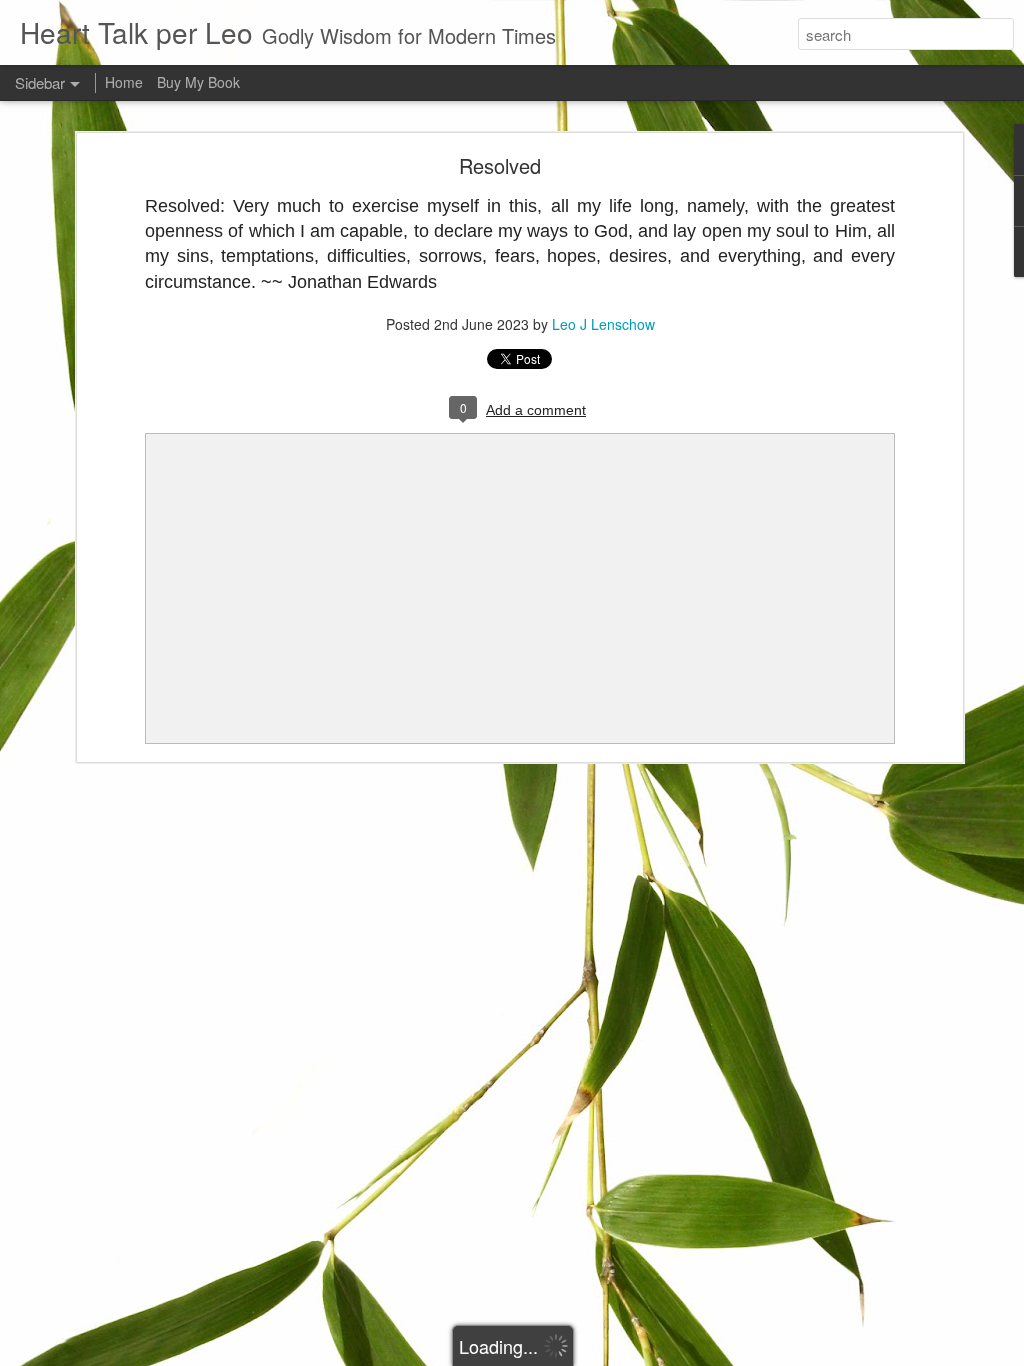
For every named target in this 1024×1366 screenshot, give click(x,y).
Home (124, 82)
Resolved (500, 165)
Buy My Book (198, 82)
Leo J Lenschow (603, 324)
